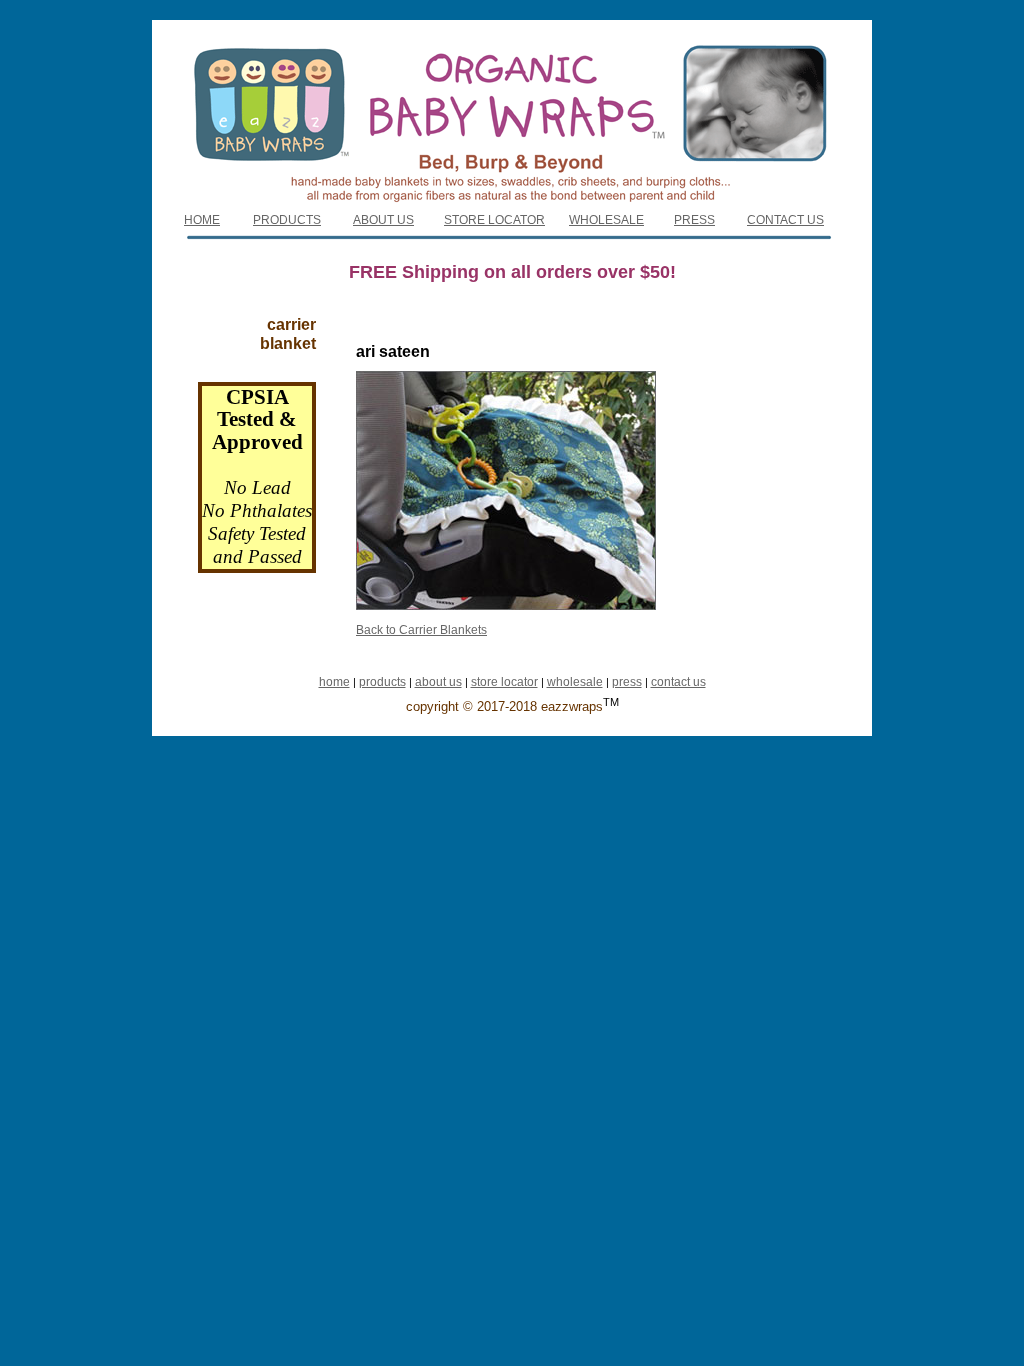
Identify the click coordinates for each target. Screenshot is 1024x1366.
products (382, 682)
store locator (504, 682)
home (334, 682)
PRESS (694, 220)
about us (438, 682)
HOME (202, 220)
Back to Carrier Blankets (421, 630)
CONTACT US (785, 220)
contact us (678, 682)
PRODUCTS (287, 220)
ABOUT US (383, 220)
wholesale (575, 682)
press (627, 682)
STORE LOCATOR (494, 220)
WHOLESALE (606, 220)
